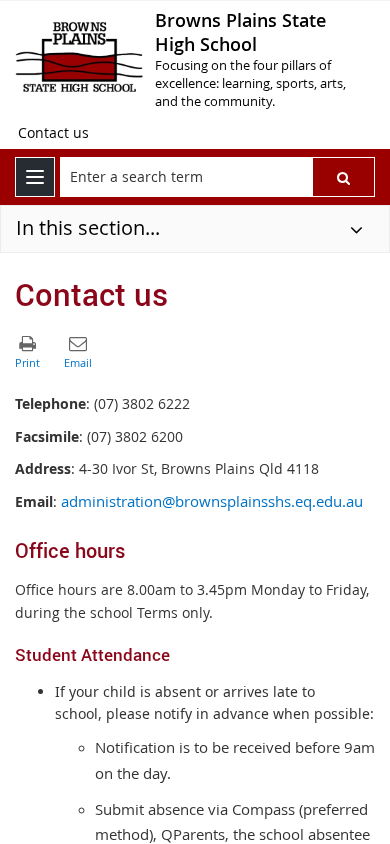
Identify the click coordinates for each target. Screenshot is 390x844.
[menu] (35, 177)
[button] (343, 177)
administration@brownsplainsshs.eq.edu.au (212, 501)
